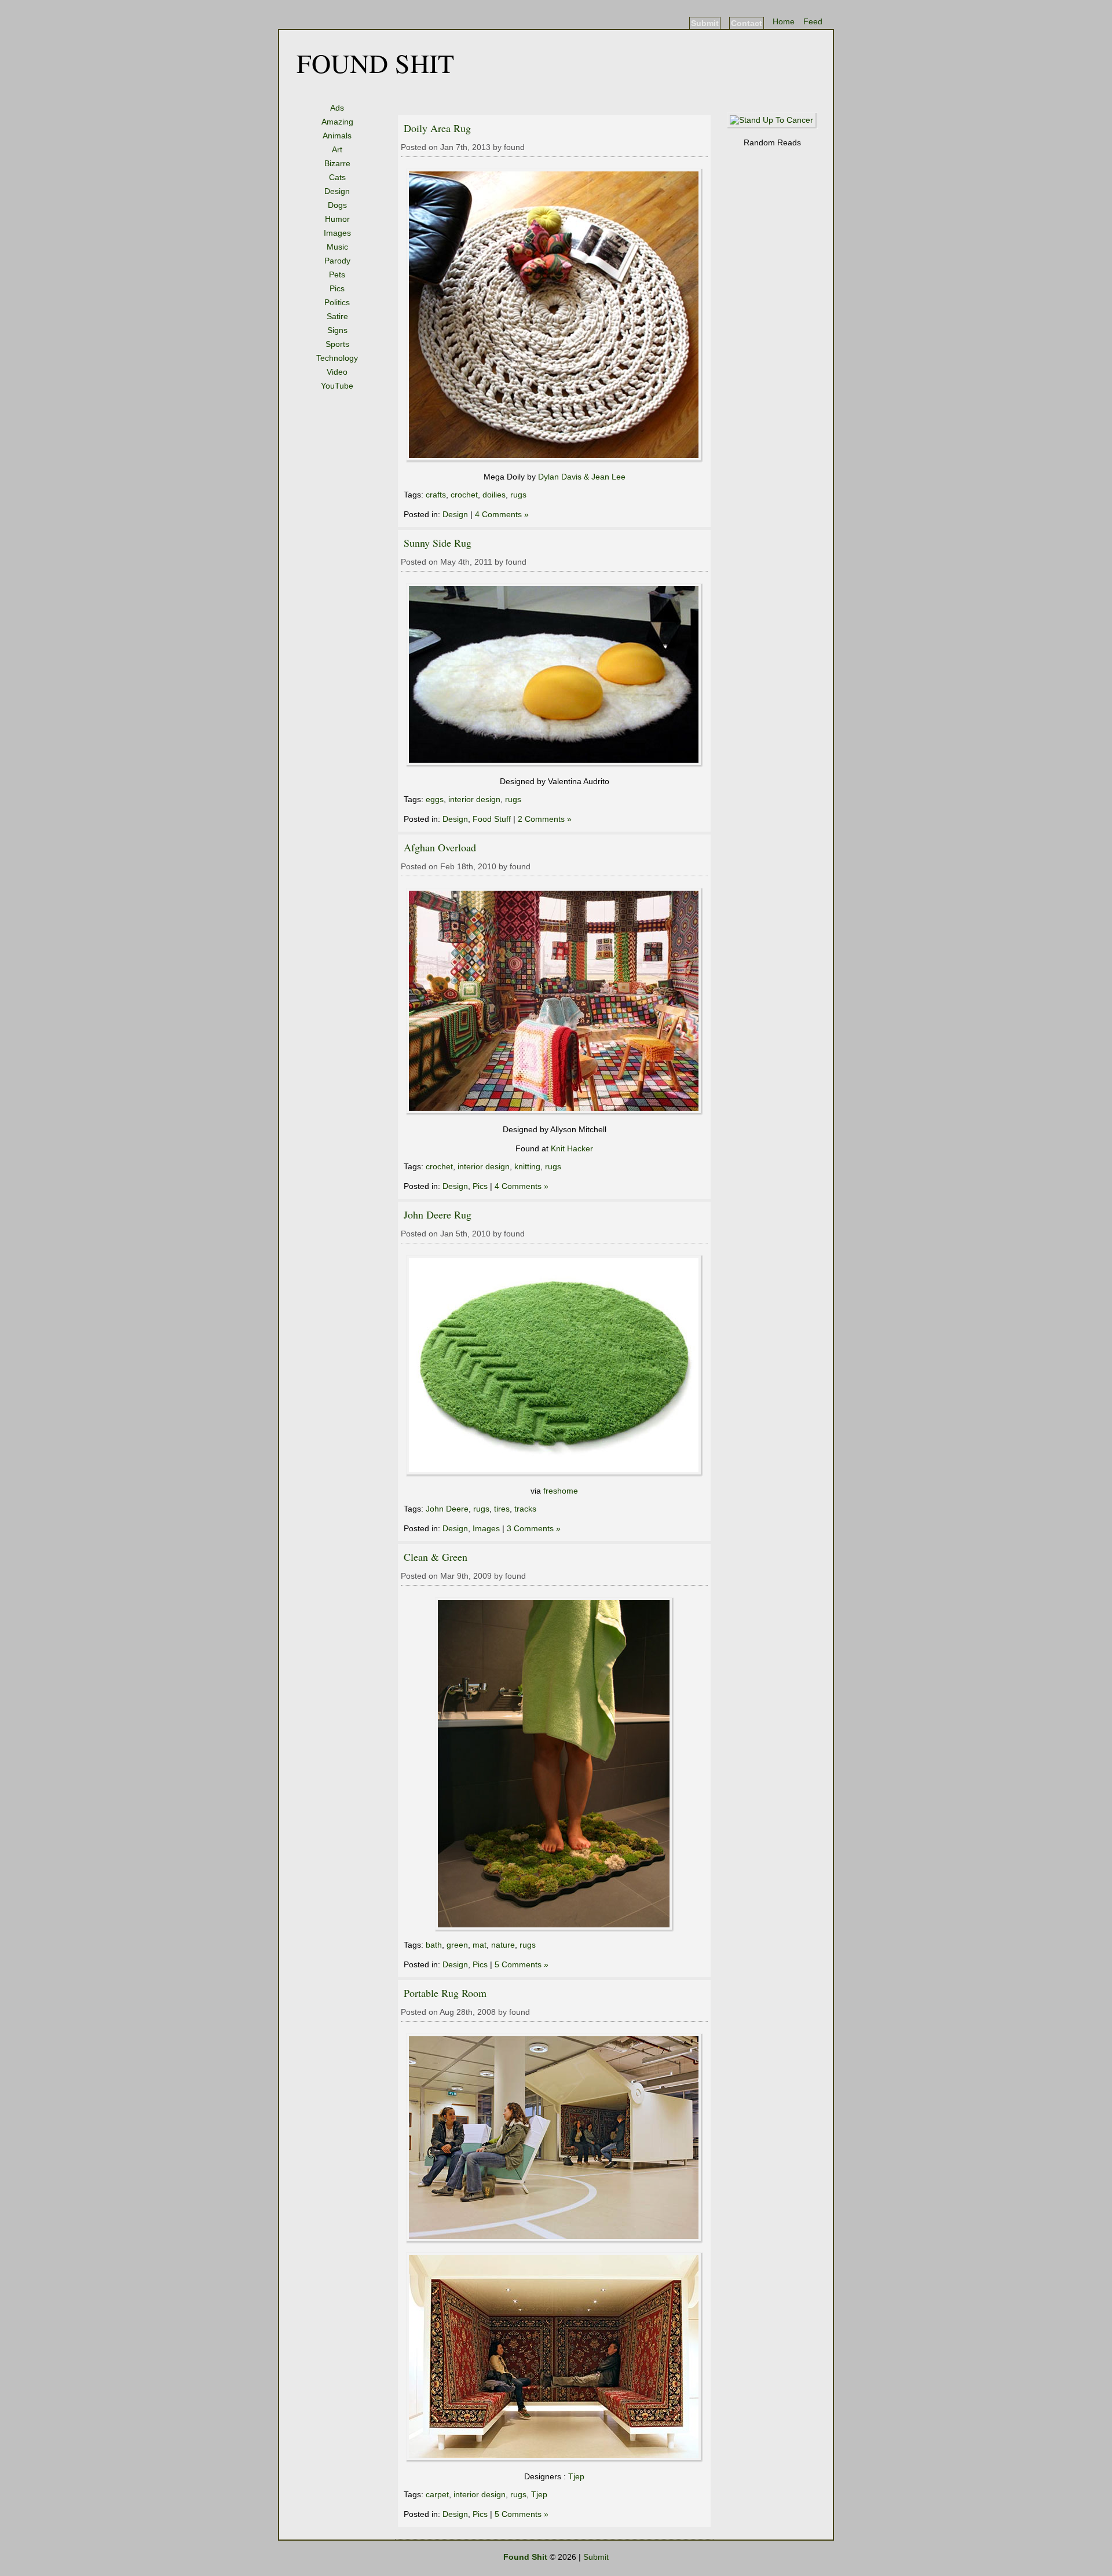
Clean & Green (436, 1557)
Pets (337, 275)
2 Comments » (545, 819)
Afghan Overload (440, 847)
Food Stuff (492, 819)
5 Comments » (522, 1964)
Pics (337, 288)
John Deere (447, 1509)
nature (503, 1945)
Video (337, 372)
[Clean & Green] (555, 1929)
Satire (337, 316)
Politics (337, 302)
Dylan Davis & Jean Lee (582, 477)
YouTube (337, 386)
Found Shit (375, 63)
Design (337, 191)
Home (784, 21)
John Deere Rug (438, 1214)
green (457, 1945)
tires (502, 1509)
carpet (437, 2494)
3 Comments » (534, 1528)
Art (337, 149)
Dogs (337, 205)
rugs (518, 495)
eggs (435, 799)
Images (337, 233)
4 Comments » (502, 514)
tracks (525, 1509)
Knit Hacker (572, 1148)
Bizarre (337, 163)
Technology (337, 358)
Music (337, 247)
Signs (337, 330)
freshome (561, 1491)
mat (480, 1945)
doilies (494, 495)
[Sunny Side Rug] (555, 764)
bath (434, 1945)
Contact (747, 23)
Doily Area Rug (437, 128)
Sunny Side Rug (438, 543)
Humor (337, 219)
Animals (337, 136)
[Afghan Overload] (555, 1113)
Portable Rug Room (445, 1993)
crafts (436, 495)
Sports (337, 344)
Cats (337, 177)
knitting (527, 1166)
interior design (474, 799)
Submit (705, 23)
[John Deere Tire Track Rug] (555, 1474)
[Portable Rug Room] (555, 2241)
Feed (813, 21)
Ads (337, 108)
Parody (337, 261)
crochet (464, 495)
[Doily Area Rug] (555, 460)
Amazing (337, 122)
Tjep (576, 2476)
